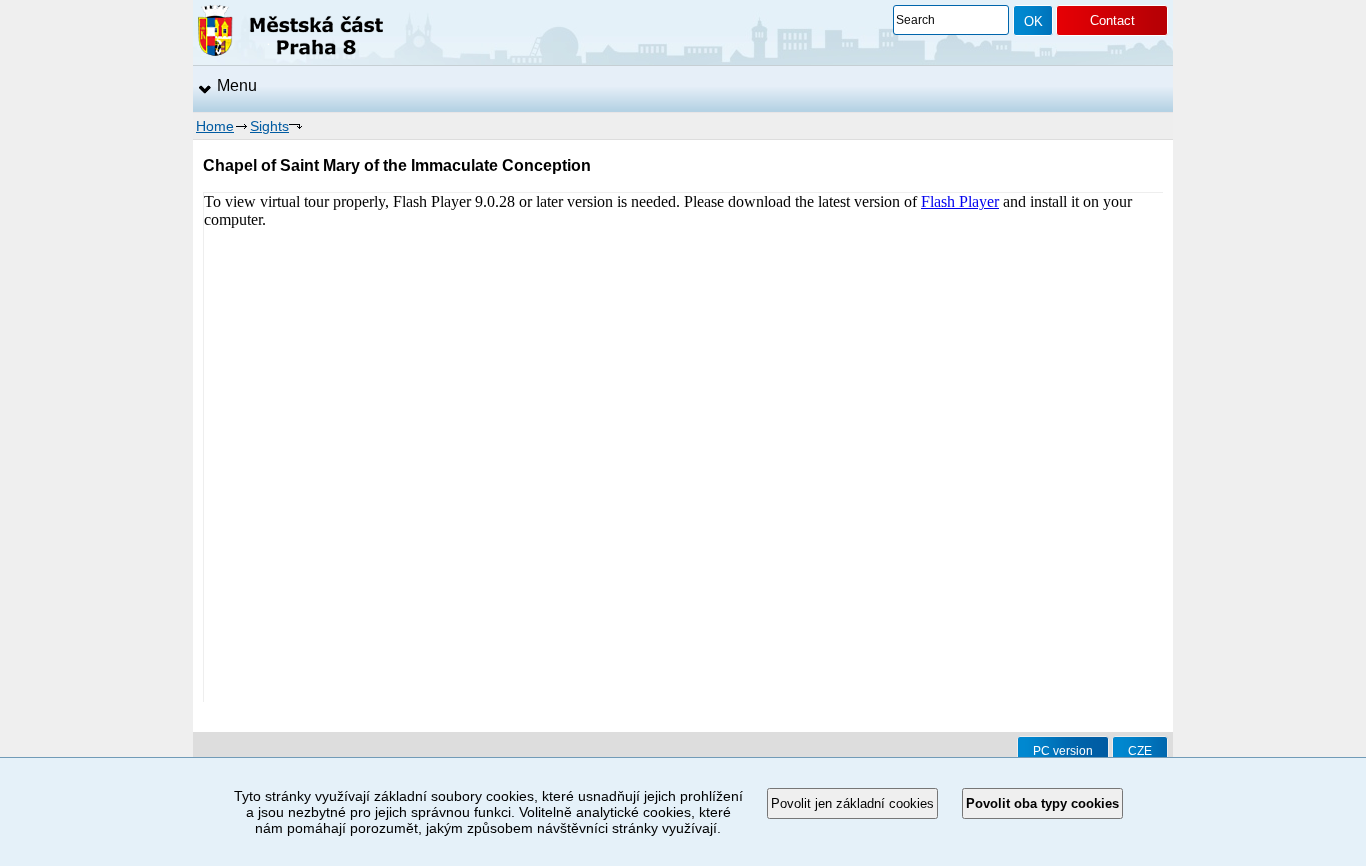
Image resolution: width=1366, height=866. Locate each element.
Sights (269, 126)
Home (215, 126)
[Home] (290, 34)
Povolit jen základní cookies (852, 803)
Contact (1112, 20)
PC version (1063, 751)
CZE (1140, 751)
